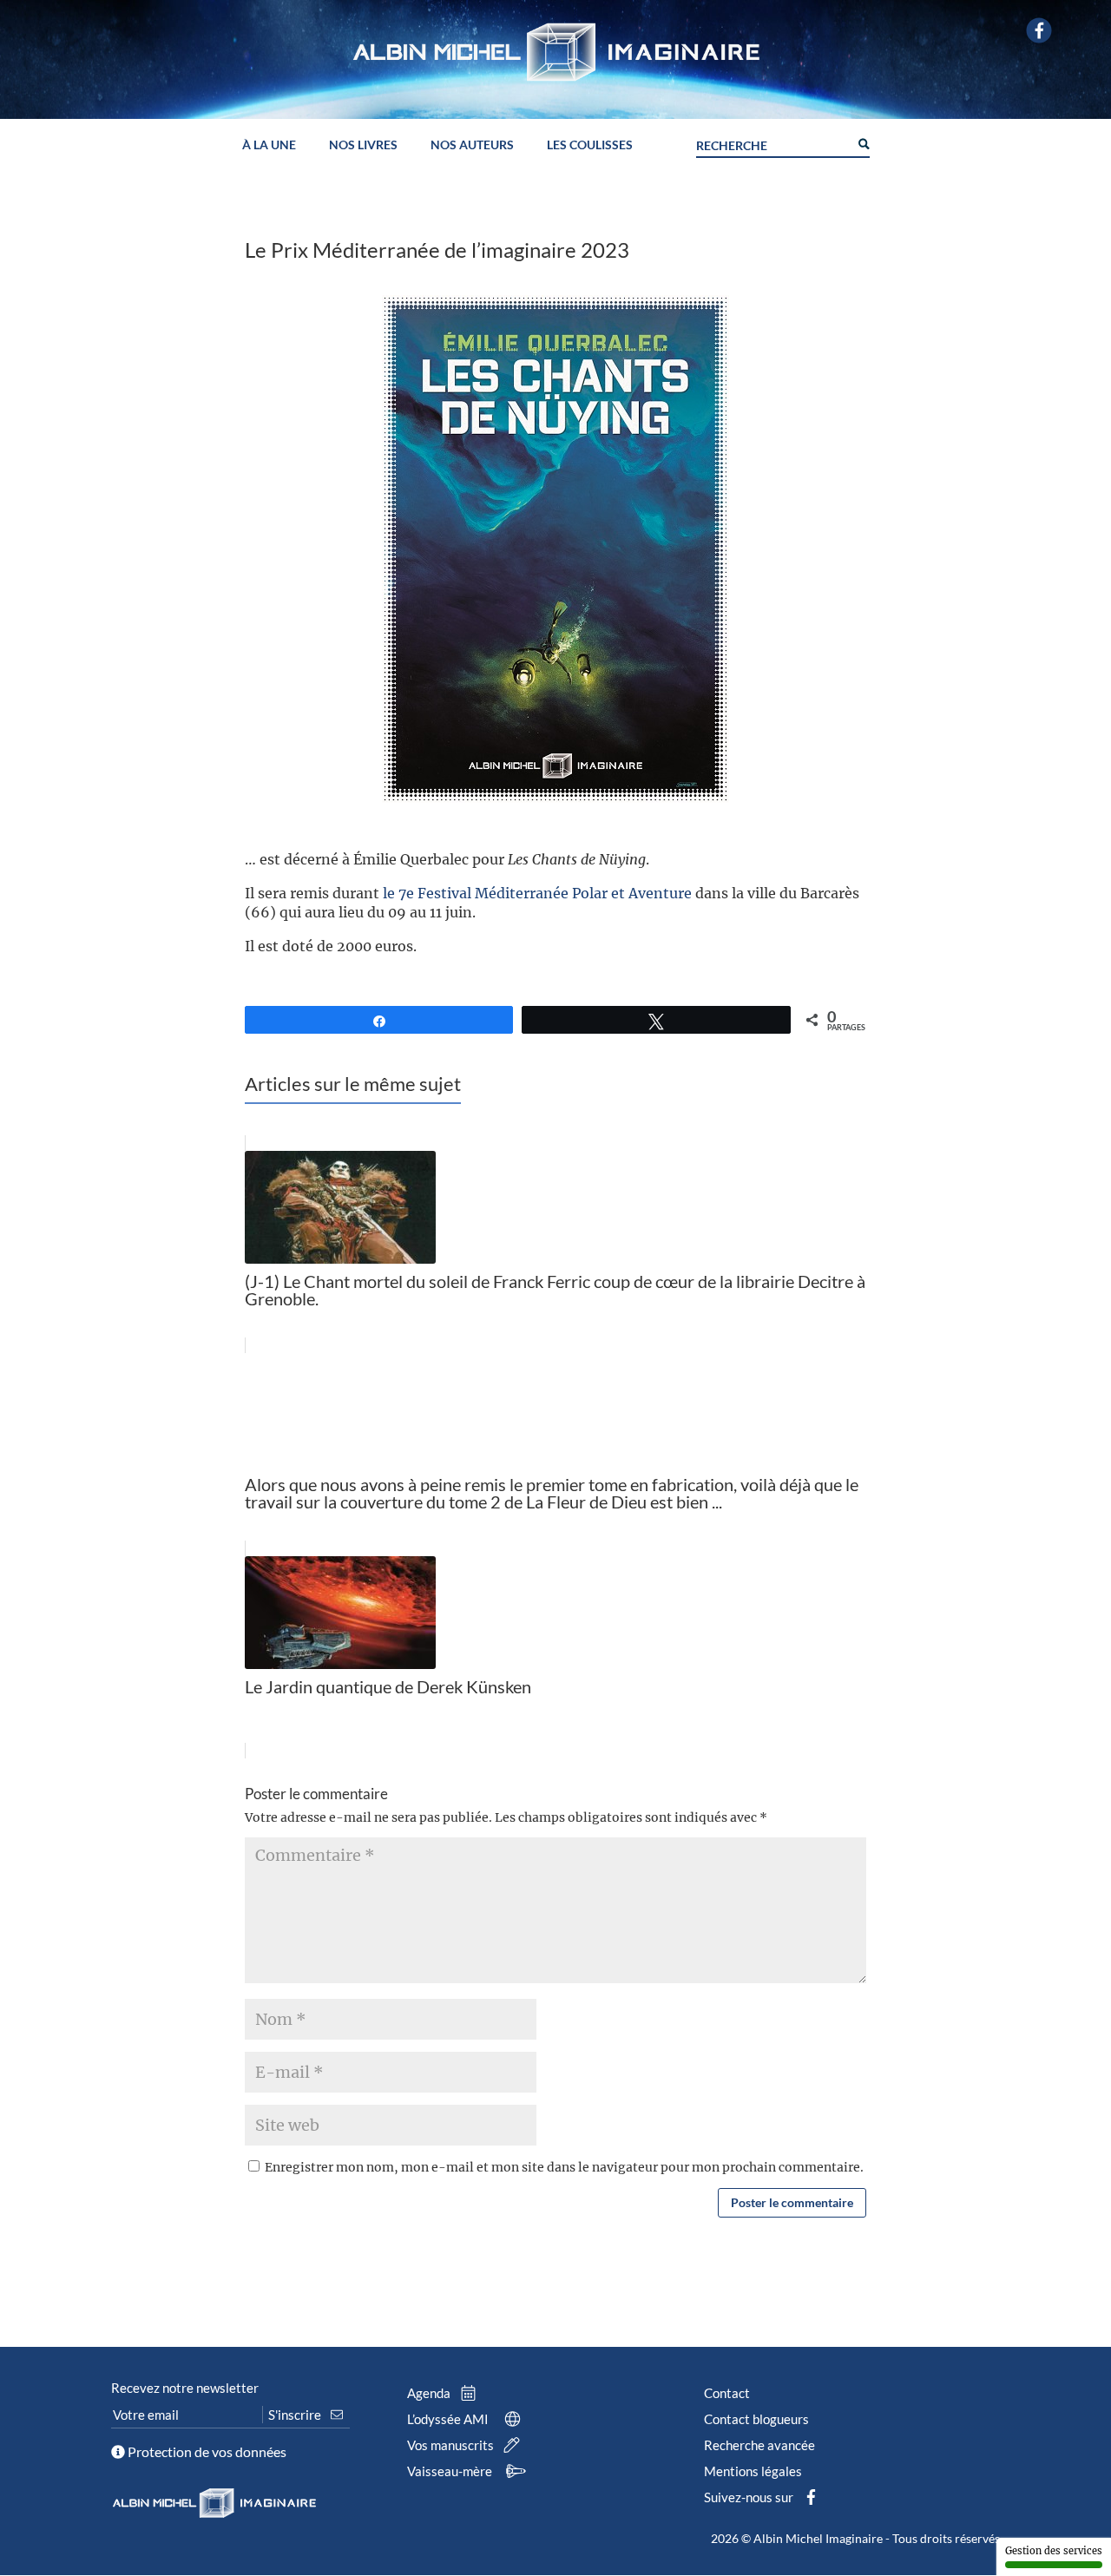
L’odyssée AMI (449, 2419)
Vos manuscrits (452, 2445)
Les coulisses (590, 145)
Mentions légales (753, 2471)
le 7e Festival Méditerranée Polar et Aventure (537, 893)
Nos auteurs (472, 145)
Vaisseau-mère (451, 2471)
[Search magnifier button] (863, 142)
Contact (727, 2393)
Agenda (430, 2393)
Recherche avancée (759, 2445)
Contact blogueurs (756, 2419)
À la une (269, 145)
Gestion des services (1054, 2551)
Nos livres (363, 145)
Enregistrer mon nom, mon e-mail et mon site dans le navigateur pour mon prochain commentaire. (564, 2167)
